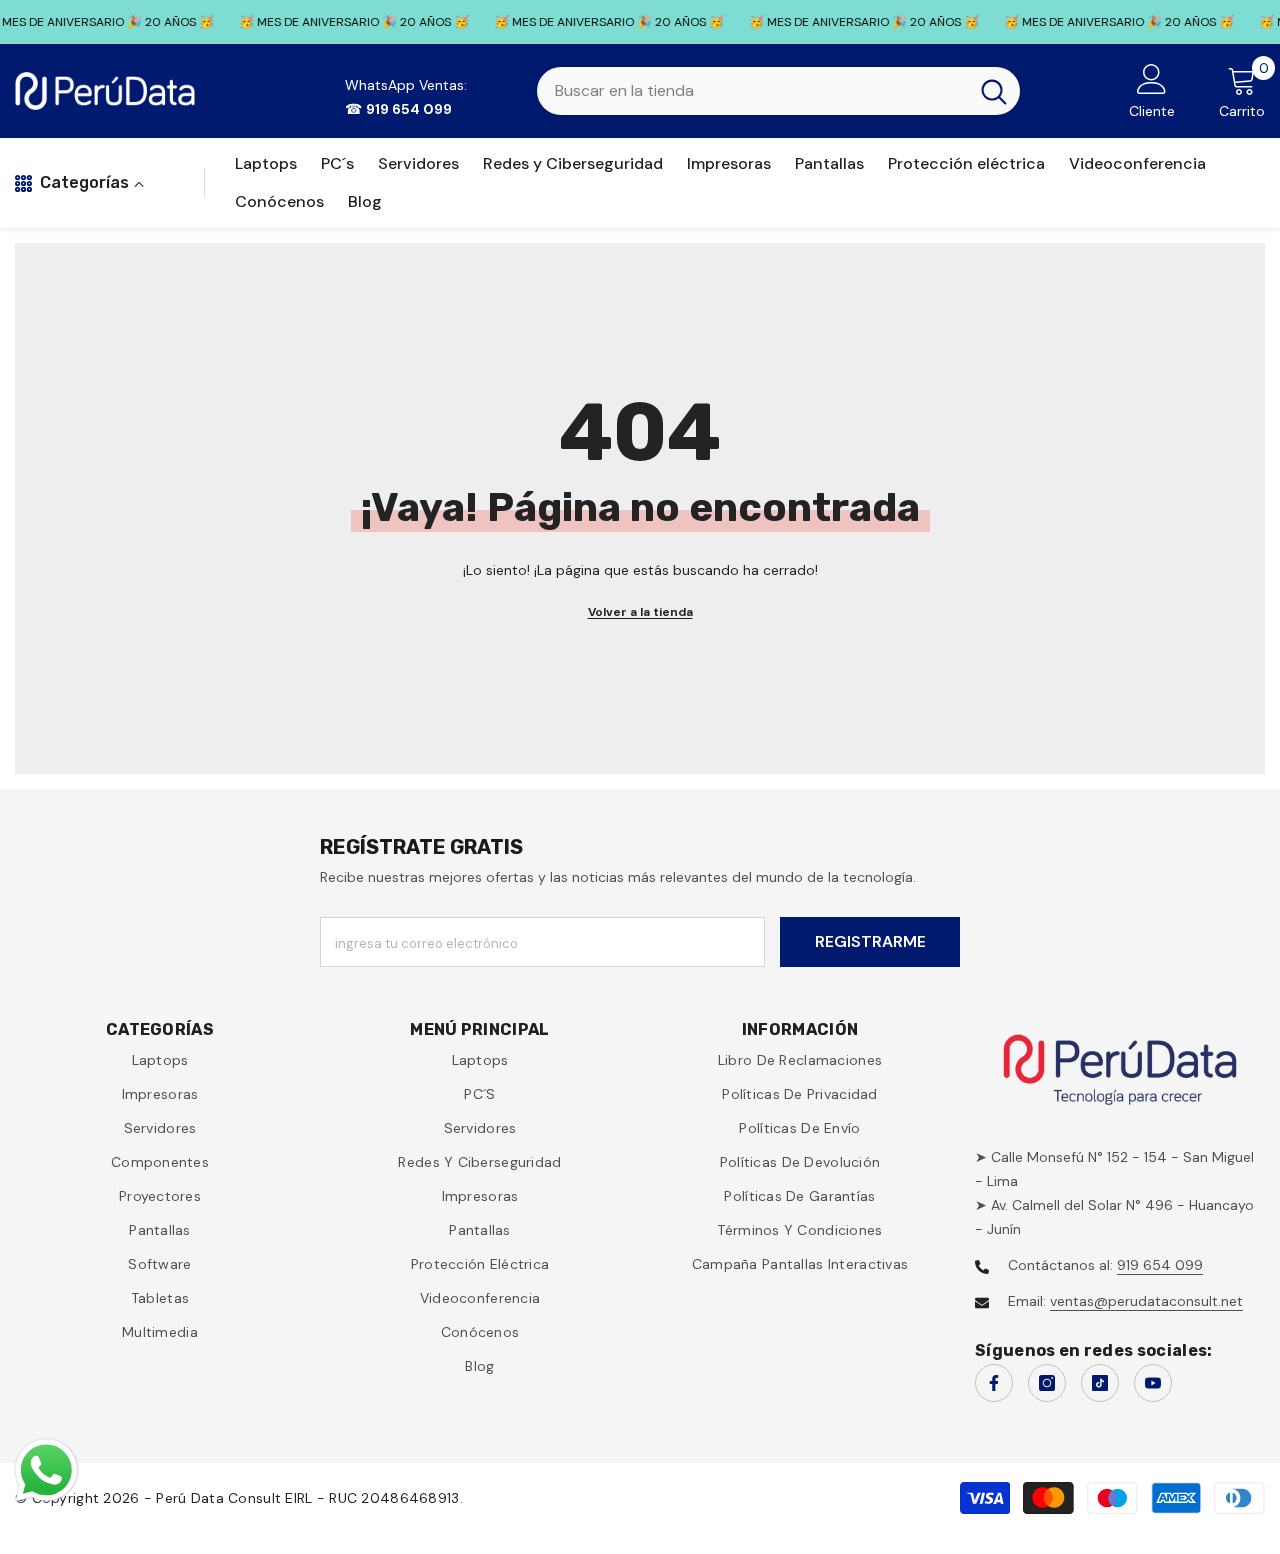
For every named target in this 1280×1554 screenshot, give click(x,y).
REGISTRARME (870, 941)
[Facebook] (994, 1383)
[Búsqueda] (778, 91)
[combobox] (752, 91)
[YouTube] (1153, 1383)
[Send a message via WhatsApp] (46, 1470)
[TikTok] (1100, 1383)
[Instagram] (1047, 1383)
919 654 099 (1160, 1265)
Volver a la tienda (640, 612)
